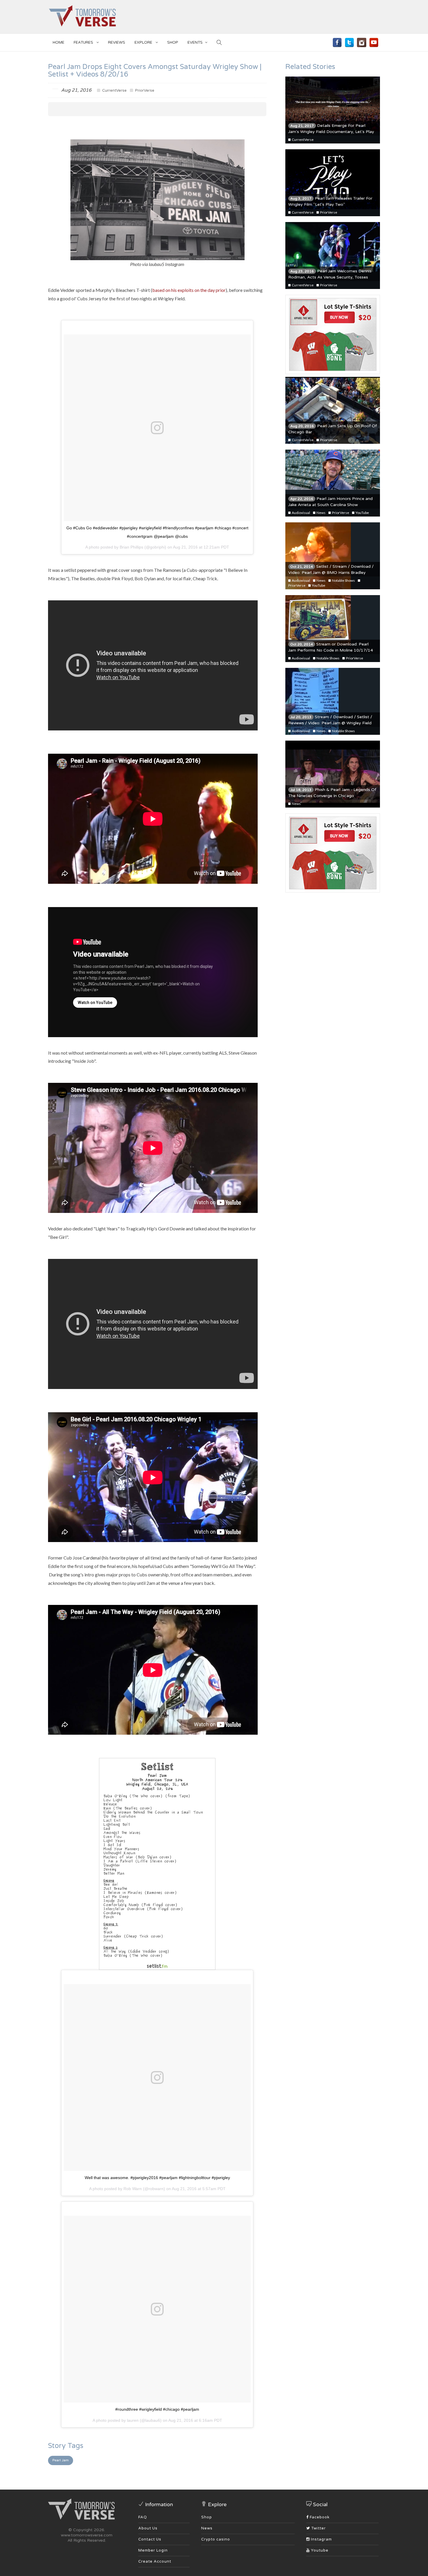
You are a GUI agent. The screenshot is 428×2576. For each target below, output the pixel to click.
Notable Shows (343, 580)
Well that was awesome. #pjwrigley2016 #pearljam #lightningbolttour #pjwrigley (157, 2178)
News (321, 513)
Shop (207, 2517)
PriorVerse (144, 91)
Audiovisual (301, 513)
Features (84, 42)
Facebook (319, 2517)
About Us (148, 2528)
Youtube (319, 2550)
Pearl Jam (61, 2460)
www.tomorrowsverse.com (87, 2535)
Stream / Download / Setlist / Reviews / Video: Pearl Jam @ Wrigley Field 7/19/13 (330, 723)
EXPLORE (144, 42)
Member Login (153, 2550)
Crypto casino (216, 2539)
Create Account (155, 2561)
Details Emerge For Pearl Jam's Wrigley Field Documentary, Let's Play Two (331, 132)
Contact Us (150, 2539)
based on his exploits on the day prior (189, 290)
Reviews (117, 42)
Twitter (318, 2528)
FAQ (143, 2517)
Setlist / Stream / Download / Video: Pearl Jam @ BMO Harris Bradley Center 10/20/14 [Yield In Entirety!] (331, 573)
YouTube (362, 513)
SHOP (173, 42)
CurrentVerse (114, 91)
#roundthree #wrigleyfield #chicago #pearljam (157, 2409)
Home (59, 42)
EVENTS (195, 42)
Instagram (321, 2539)
